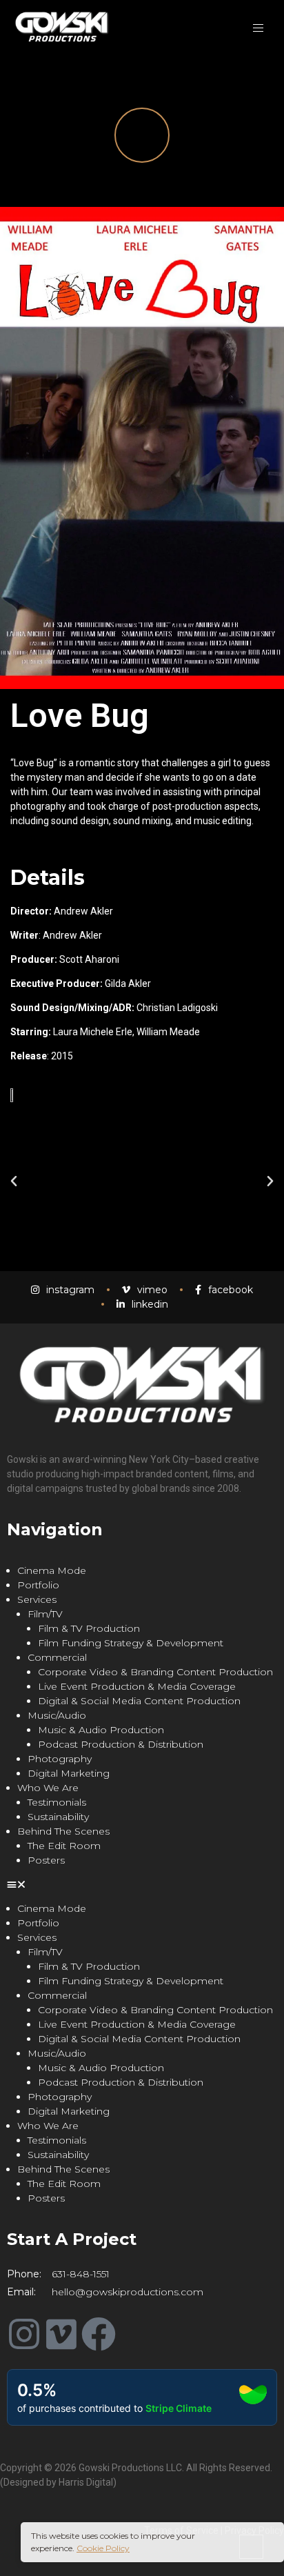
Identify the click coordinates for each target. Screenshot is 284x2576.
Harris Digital (86, 2482)
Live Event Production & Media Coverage (137, 1686)
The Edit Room (64, 1846)
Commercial (57, 1657)
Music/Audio (57, 1715)
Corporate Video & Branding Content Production (155, 1672)
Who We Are (48, 1788)
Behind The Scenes (63, 1831)
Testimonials (57, 1802)
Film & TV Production (89, 1628)
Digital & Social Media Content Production (139, 1701)
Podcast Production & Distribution (121, 1744)
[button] (14, 1181)
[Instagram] (24, 2334)
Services (37, 1599)
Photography (60, 1759)
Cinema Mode (52, 1570)
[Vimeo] (61, 2334)
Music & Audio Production (101, 1730)
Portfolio (38, 1585)
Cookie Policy (103, 2548)
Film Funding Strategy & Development (131, 1643)
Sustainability (58, 1817)
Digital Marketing (69, 1773)
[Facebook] (99, 2334)
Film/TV (45, 1614)
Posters (46, 1860)
